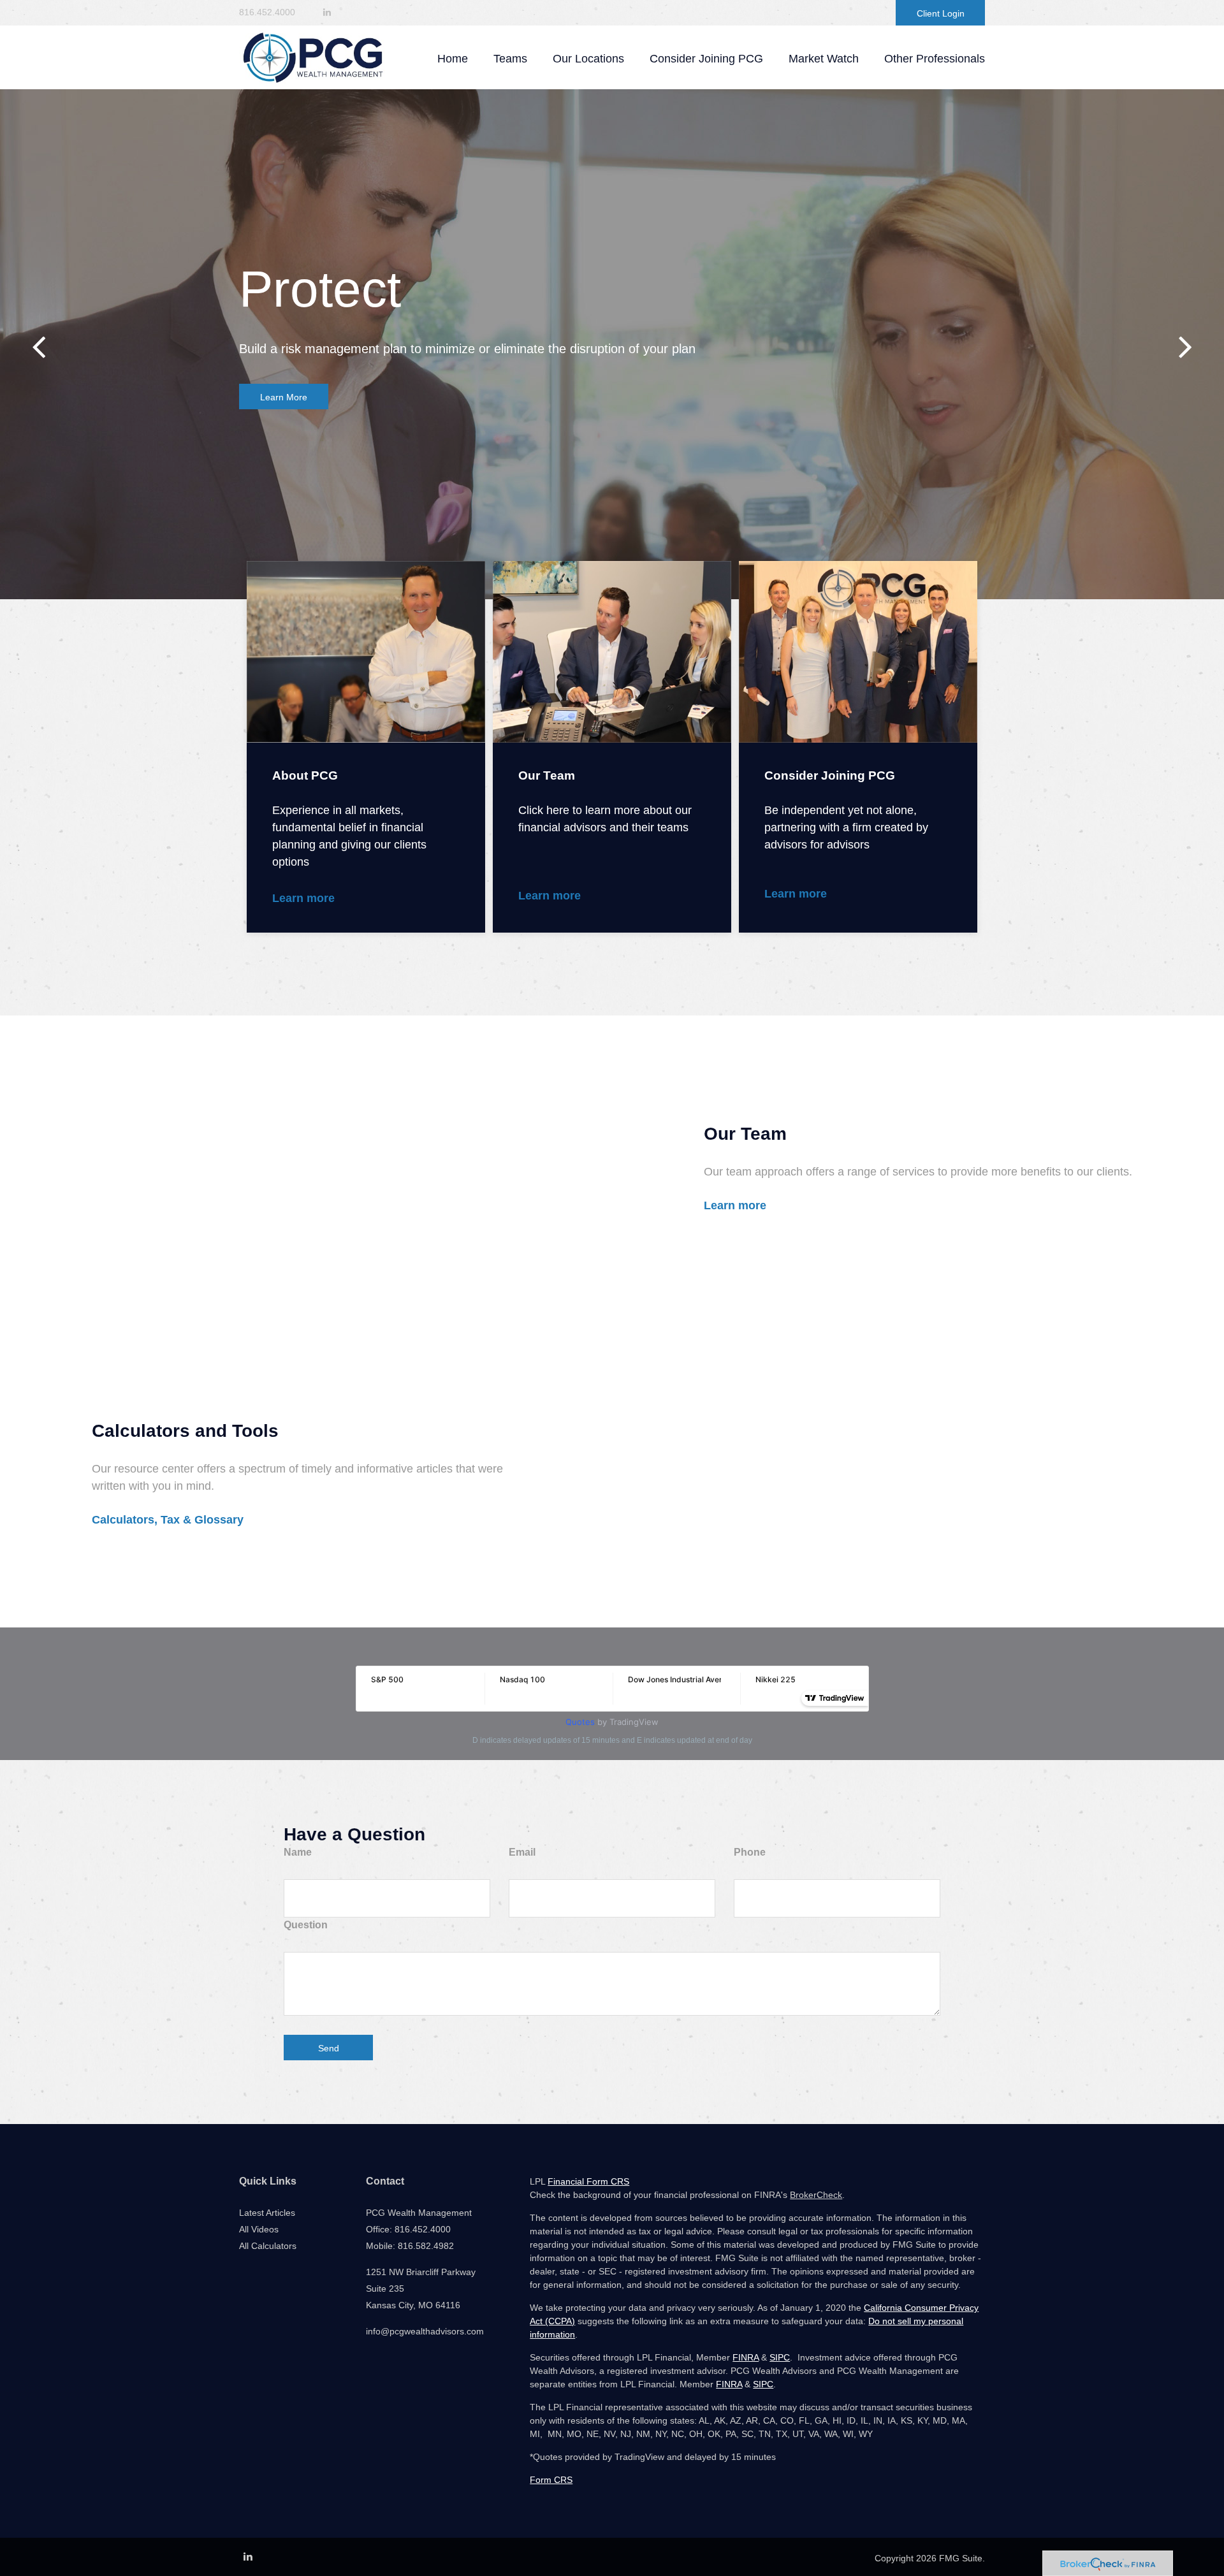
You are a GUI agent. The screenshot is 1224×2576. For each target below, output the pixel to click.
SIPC (780, 2357)
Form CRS (551, 2480)
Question (306, 1925)
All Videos (259, 2229)
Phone (750, 1852)
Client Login (941, 13)
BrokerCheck (816, 2195)
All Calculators (268, 2246)
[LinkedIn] (327, 12)
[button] (510, 59)
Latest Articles (267, 2213)
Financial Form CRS (588, 2181)
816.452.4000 (267, 12)
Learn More (284, 397)
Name (298, 1852)
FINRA (746, 2357)
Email (522, 1852)
